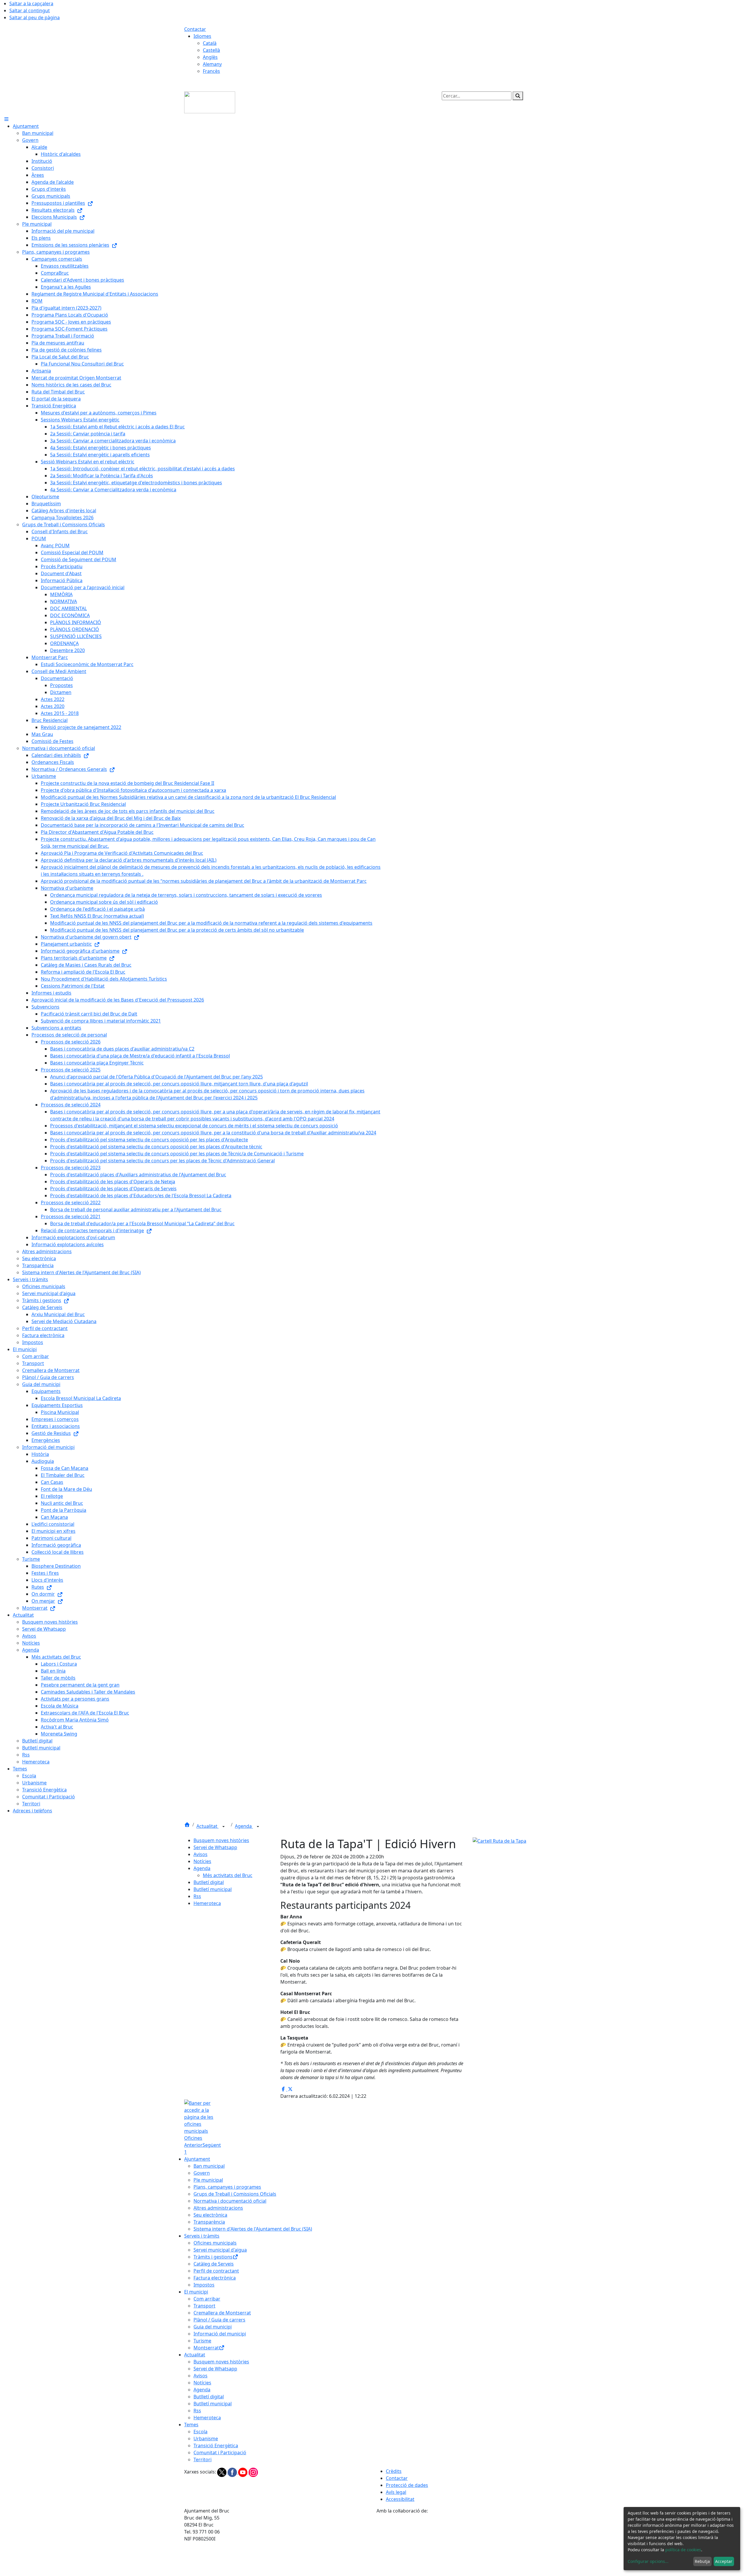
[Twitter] (222, 2472)
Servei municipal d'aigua (220, 2250)
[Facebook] (233, 2472)
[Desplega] (224, 1827)
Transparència (209, 2222)
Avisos (200, 1854)
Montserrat (206, 2348)
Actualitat (207, 1826)
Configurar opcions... (648, 2561)
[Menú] (6, 119)
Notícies (202, 1861)
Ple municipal (208, 2180)
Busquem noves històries (221, 1840)
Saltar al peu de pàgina (35, 17)
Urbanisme (206, 2439)
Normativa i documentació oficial (230, 2201)
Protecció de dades (407, 2485)
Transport (204, 2306)
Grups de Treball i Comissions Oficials (235, 2194)
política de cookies (683, 2550)
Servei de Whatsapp (215, 1847)
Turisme (202, 2341)
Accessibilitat (400, 2499)
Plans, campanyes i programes (227, 2187)
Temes (191, 2425)
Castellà (211, 50)
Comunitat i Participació (220, 2453)
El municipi (196, 2292)
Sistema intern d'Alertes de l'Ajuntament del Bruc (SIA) (253, 2229)
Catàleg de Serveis (214, 2264)
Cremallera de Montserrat (222, 2313)
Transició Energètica (216, 2446)
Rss (197, 1896)
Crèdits (394, 2471)
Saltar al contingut (30, 10)
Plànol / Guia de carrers (219, 2320)
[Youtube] (243, 2472)
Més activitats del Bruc (228, 1875)
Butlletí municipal (213, 1889)
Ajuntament (197, 2159)
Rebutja (702, 2561)
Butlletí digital (209, 1882)
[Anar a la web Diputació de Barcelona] (469, 2545)
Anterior (193, 2145)
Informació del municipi (220, 2334)
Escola (200, 2432)
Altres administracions (218, 2208)
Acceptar (724, 2561)
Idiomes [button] (202, 36)
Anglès (210, 57)
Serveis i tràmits (202, 2236)
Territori (203, 2460)
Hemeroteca (207, 1903)
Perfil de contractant (216, 2271)
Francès (211, 71)
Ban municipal (209, 2166)
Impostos (204, 2285)
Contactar (195, 29)
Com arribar (207, 2299)
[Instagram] (253, 2472)
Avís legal (396, 2492)
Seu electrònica (210, 2215)
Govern (202, 2173)
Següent (212, 2145)
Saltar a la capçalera (31, 3)
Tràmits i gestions (213, 2257)
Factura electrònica (215, 2278)
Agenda (244, 1826)
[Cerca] (518, 96)
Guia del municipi (213, 2327)
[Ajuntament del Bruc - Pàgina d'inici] (210, 102)
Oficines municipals (215, 2243)
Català (210, 43)
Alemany (212, 64)
